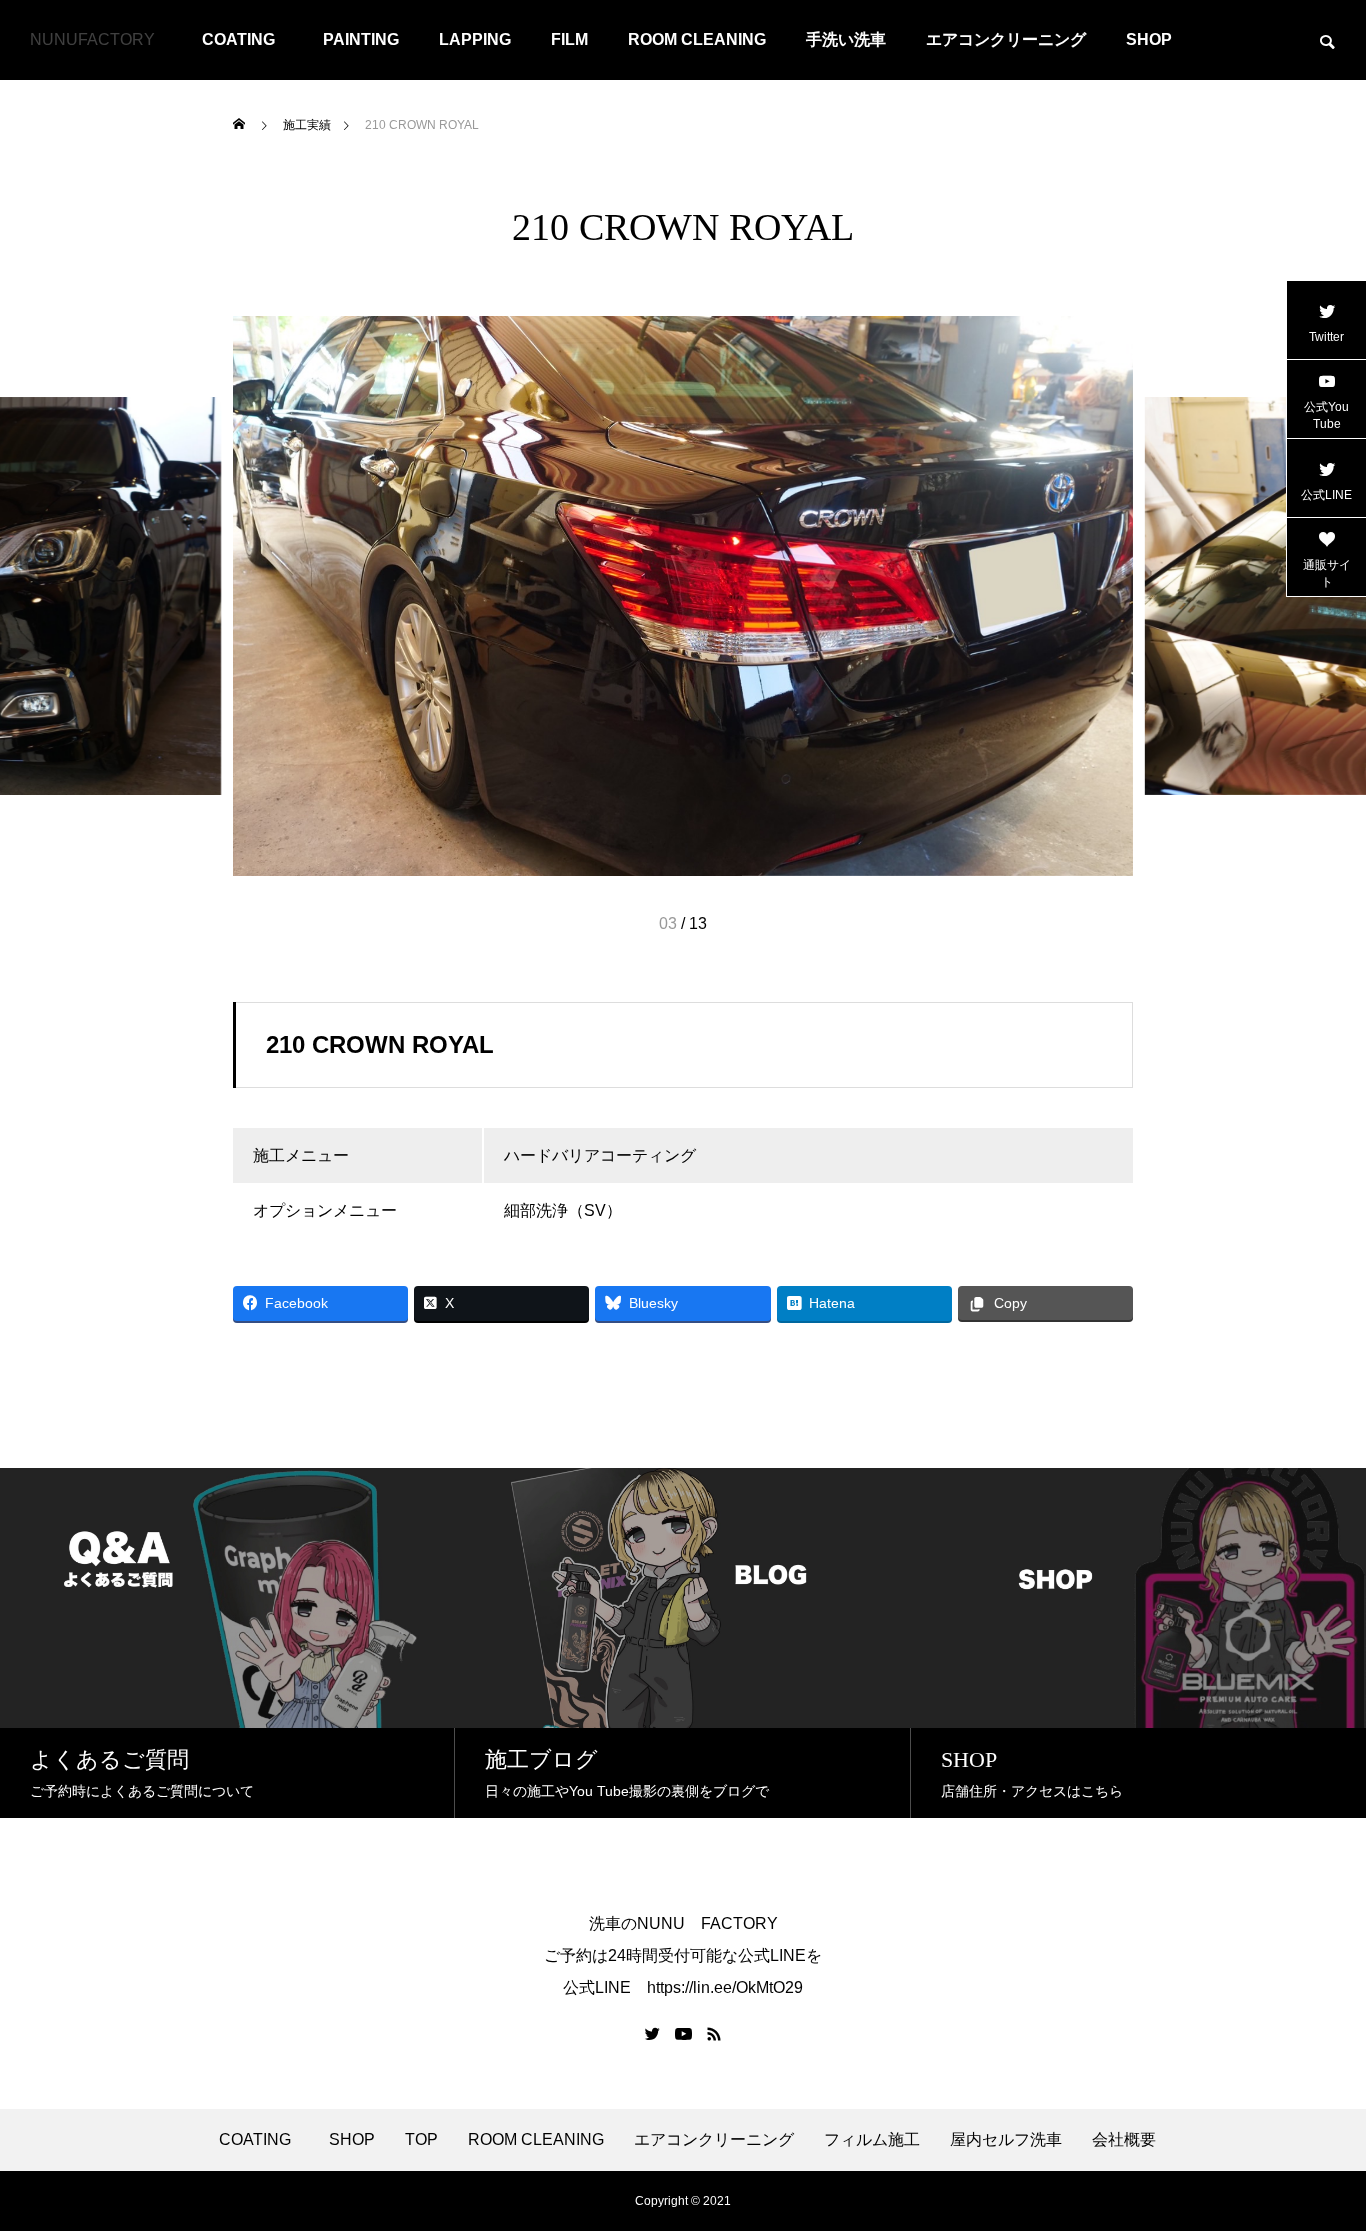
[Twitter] (653, 2034)
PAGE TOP (1319, 2142)
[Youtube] (684, 2034)
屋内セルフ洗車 (1006, 2140)
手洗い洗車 (846, 39)
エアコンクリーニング (1006, 39)
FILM (569, 39)
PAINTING (361, 39)
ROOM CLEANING (697, 39)
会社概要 (1124, 2140)
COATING (246, 39)
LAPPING (475, 39)
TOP (421, 2140)
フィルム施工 (872, 2140)
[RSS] (714, 2034)
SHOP (1149, 39)
